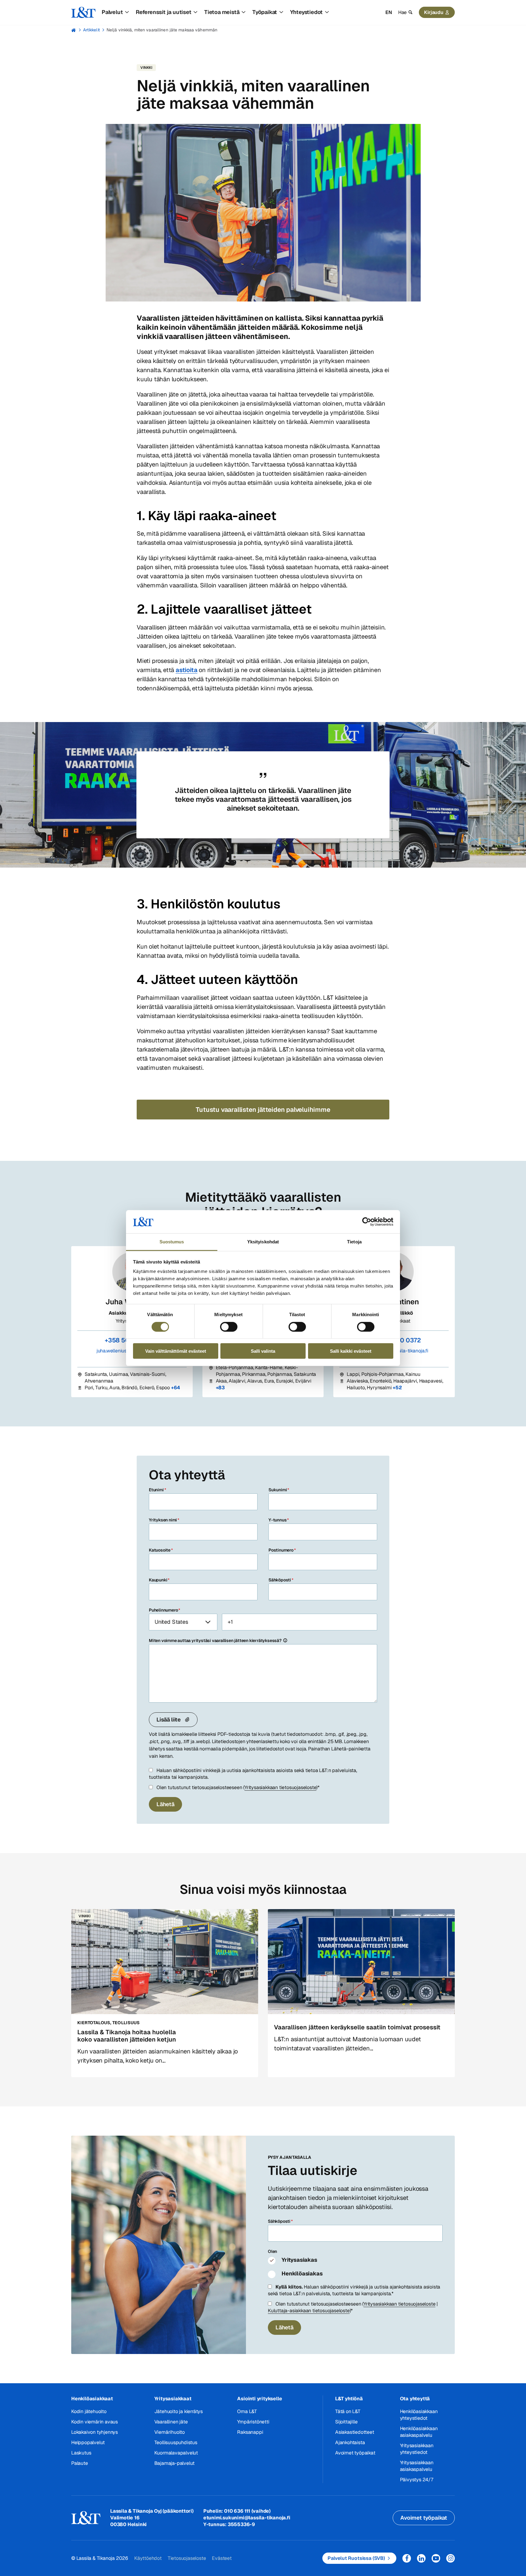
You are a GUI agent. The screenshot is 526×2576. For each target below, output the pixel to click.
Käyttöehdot (148, 2558)
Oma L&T (247, 2411)
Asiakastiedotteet (355, 2432)
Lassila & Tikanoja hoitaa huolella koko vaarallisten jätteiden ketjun (127, 2036)
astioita (186, 670)
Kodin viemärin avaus (95, 2422)
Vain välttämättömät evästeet (176, 1351)
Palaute (80, 2463)
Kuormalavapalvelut (176, 2453)
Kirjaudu (434, 12)
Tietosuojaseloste (187, 2558)
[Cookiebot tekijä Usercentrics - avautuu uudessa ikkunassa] (367, 1222)
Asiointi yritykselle (259, 2399)
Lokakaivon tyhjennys (95, 2432)
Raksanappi (250, 2432)
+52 (397, 1388)
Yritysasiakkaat (173, 2399)
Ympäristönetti (253, 2422)
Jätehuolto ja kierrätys (179, 2411)
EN (389, 12)
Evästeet (222, 2558)
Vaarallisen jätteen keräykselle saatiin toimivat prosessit (357, 2027)
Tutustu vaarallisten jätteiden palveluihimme (263, 1110)
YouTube (436, 2558)
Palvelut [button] (112, 12)
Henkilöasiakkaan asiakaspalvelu (419, 2432)
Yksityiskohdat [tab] (263, 1242)
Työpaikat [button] (265, 12)
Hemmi (74, 30)
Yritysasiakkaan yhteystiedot (417, 2449)
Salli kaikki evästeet (351, 1351)
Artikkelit (91, 30)
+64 (176, 1388)
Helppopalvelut (88, 2442)
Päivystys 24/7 (417, 2480)
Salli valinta (263, 1351)
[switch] (229, 1327)
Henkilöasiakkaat (92, 2399)
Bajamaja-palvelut (175, 2463)
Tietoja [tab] (354, 1242)
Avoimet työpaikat (355, 2453)
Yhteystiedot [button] (307, 12)
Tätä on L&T (348, 2411)
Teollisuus (126, 2023)
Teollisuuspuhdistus (176, 2442)
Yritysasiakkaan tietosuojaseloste (280, 1787)
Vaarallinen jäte (171, 2422)
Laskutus (81, 2453)
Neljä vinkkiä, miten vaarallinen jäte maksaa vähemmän (162, 30)
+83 (220, 1388)
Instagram (451, 2558)
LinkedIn (421, 2558)
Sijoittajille (346, 2422)
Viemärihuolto (170, 2432)
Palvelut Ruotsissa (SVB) (356, 2558)
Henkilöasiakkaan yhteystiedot (419, 2415)
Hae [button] (402, 12)
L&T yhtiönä (349, 2399)
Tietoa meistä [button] (222, 12)
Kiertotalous (94, 2023)
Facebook (407, 2558)
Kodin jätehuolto (89, 2411)
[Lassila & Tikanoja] (83, 12)
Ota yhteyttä (415, 2399)
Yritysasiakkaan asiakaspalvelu (417, 2466)
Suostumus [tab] (172, 1242)
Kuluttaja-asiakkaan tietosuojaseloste (309, 2311)
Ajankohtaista (350, 2442)
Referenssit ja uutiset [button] (164, 12)
